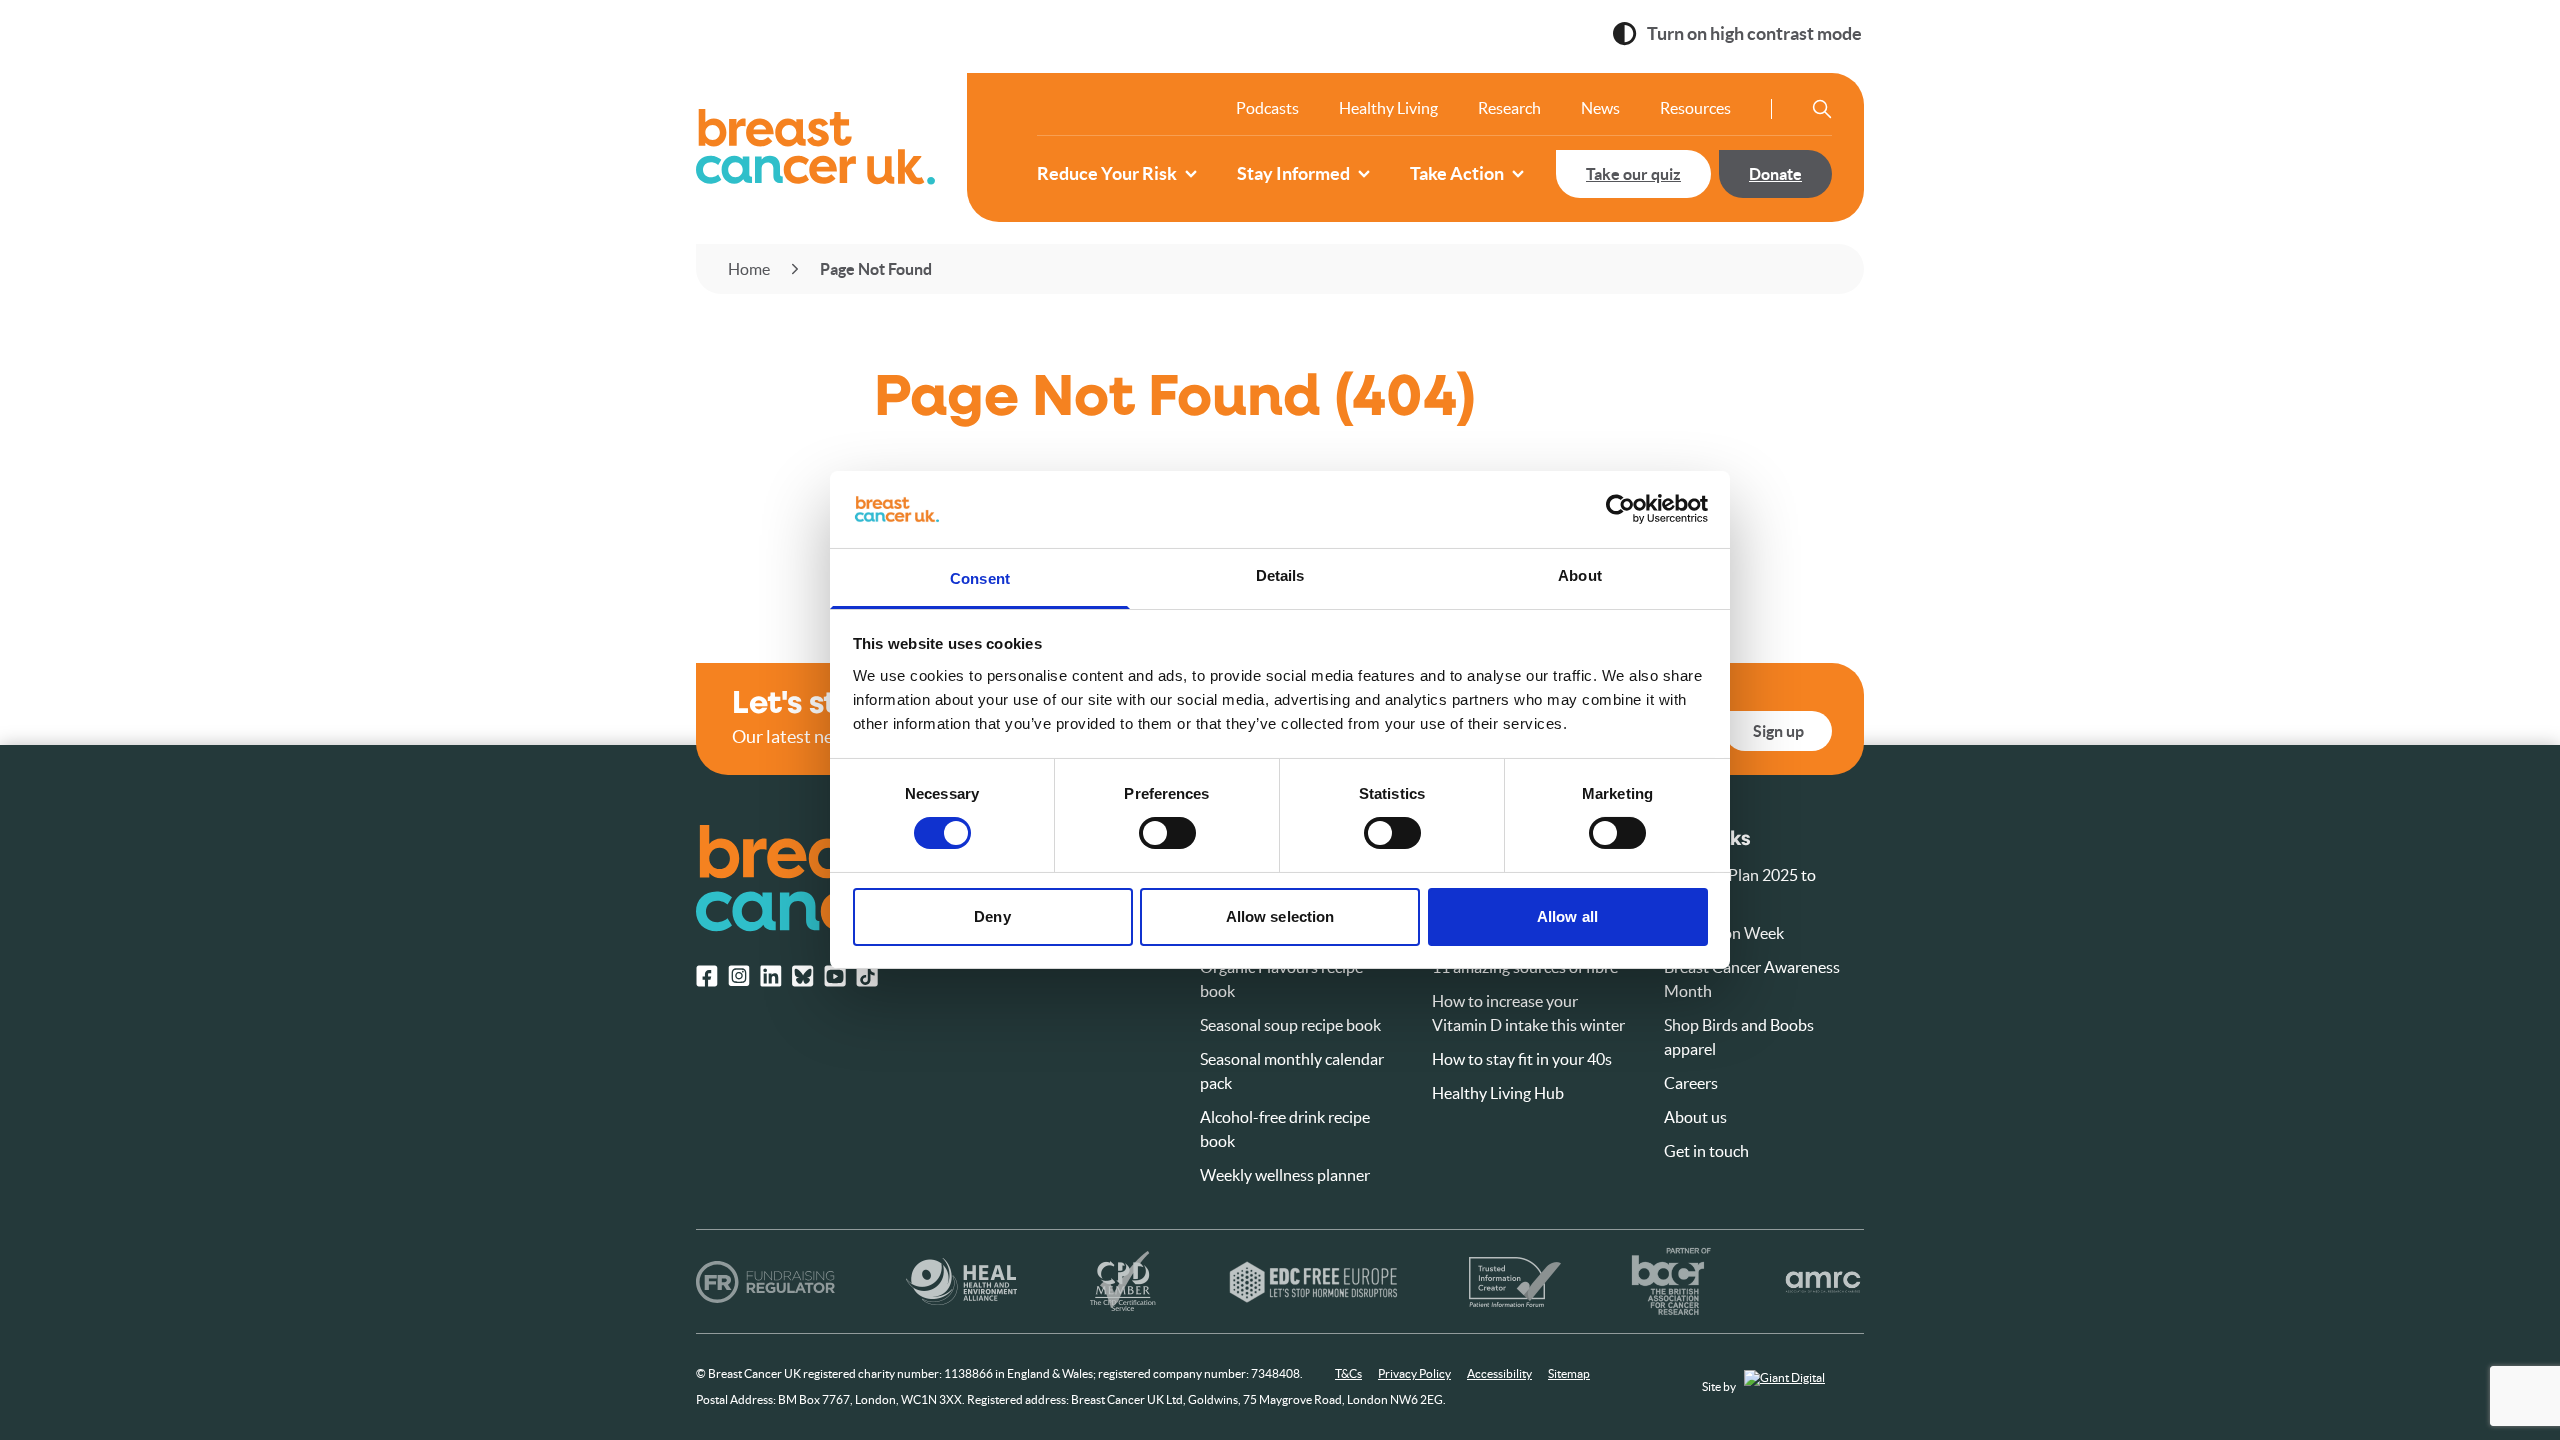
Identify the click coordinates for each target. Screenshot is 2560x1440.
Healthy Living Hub (1498, 1093)
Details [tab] (1280, 575)
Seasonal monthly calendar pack (1292, 1071)
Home (749, 269)
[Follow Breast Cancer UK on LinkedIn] (771, 976)
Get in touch (1706, 1151)
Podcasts (1267, 108)
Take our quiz (1633, 174)
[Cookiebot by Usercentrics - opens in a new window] (1620, 509)
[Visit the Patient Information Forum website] (1515, 1282)
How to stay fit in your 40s (1522, 1059)
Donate (1775, 174)
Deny (992, 916)
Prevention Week (1724, 933)
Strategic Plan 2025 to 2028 (1740, 887)
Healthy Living (1388, 108)
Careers (1691, 1083)
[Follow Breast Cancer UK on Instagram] (739, 976)
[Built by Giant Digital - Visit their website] (1804, 1387)
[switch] (1147, 825)
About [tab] (1580, 575)
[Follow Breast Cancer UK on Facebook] (707, 976)
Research (1509, 108)
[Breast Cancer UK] (815, 147)
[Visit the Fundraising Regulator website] (765, 1282)
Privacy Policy (1414, 1373)
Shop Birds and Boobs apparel (1739, 1037)
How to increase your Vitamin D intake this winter (1528, 1013)
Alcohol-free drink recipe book (1285, 1129)
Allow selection (1280, 916)
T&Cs (1348, 1373)
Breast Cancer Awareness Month (1752, 979)
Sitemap (1569, 1373)
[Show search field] (1822, 109)
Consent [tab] (980, 578)
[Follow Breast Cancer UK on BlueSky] (803, 976)
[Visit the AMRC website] (1823, 1282)
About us (1695, 1117)
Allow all (1567, 916)
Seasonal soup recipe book (1290, 1025)
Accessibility (1499, 1373)
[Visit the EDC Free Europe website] (1313, 1282)
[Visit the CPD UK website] (1122, 1281)
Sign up (1778, 731)
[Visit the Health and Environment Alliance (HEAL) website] (961, 1281)
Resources (1695, 108)
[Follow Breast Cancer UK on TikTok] (867, 976)
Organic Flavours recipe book (1281, 979)
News (1600, 108)
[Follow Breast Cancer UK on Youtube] (835, 976)
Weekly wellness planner (1285, 1175)
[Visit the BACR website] (1671, 1282)
